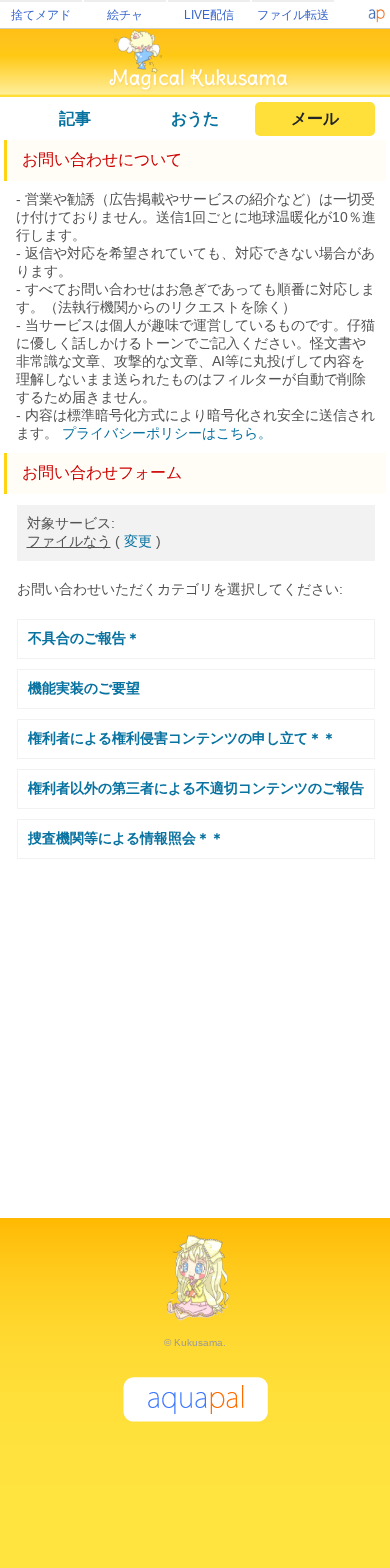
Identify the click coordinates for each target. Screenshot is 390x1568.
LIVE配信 (209, 15)
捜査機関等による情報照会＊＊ (126, 838)
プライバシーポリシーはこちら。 (167, 433)
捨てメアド (41, 15)
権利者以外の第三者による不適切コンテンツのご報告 (196, 788)
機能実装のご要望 (84, 688)
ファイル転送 (293, 15)
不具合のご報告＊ (84, 638)
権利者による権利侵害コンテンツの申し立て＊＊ (182, 738)
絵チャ (125, 15)
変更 (138, 541)
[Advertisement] (195, 1030)
